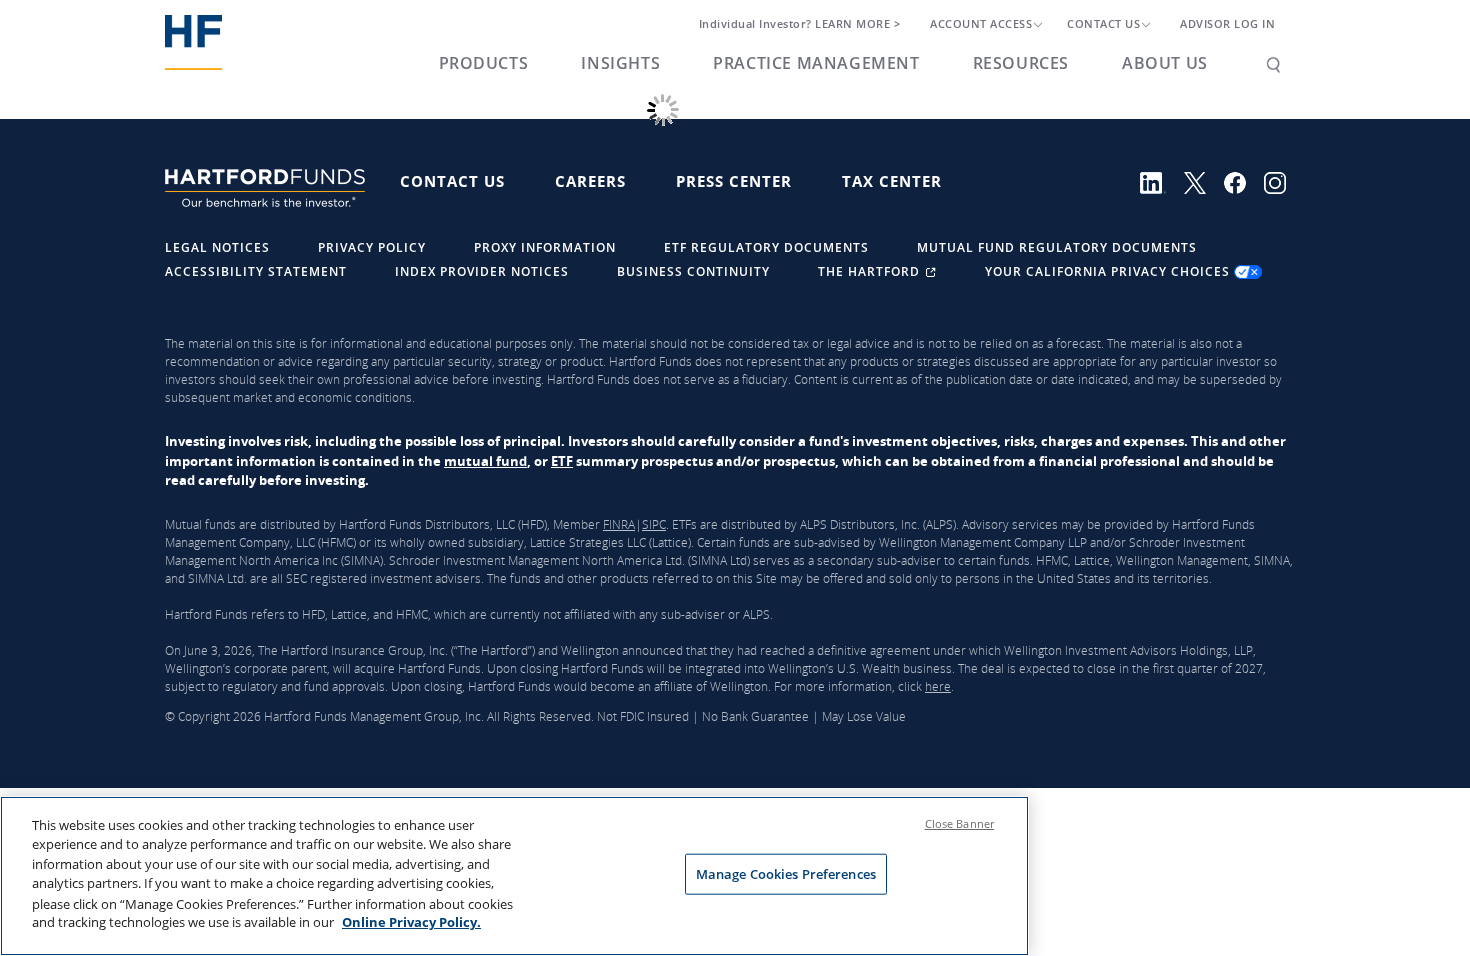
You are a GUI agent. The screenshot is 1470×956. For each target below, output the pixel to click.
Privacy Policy (372, 247)
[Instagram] (1281, 181)
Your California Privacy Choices (1109, 271)
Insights (620, 63)
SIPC (654, 524)
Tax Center (892, 181)
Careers (590, 181)
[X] (1204, 181)
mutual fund (485, 461)
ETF (562, 461)
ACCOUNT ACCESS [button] (981, 24)
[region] (514, 876)
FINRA (619, 524)
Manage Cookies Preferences (786, 874)
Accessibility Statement (256, 271)
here (938, 686)
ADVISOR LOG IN (1227, 24)
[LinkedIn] (1162, 181)
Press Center (734, 181)
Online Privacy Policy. (411, 922)
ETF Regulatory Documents (766, 247)
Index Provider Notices (482, 271)
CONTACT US (1103, 24)
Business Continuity (693, 271)
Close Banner (959, 823)
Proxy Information (545, 247)
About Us (1165, 63)
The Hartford (871, 271)
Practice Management (816, 63)
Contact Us (452, 181)
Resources (1021, 63)
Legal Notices (217, 247)
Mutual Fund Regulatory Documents (1057, 247)
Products (484, 63)
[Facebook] (1244, 181)
